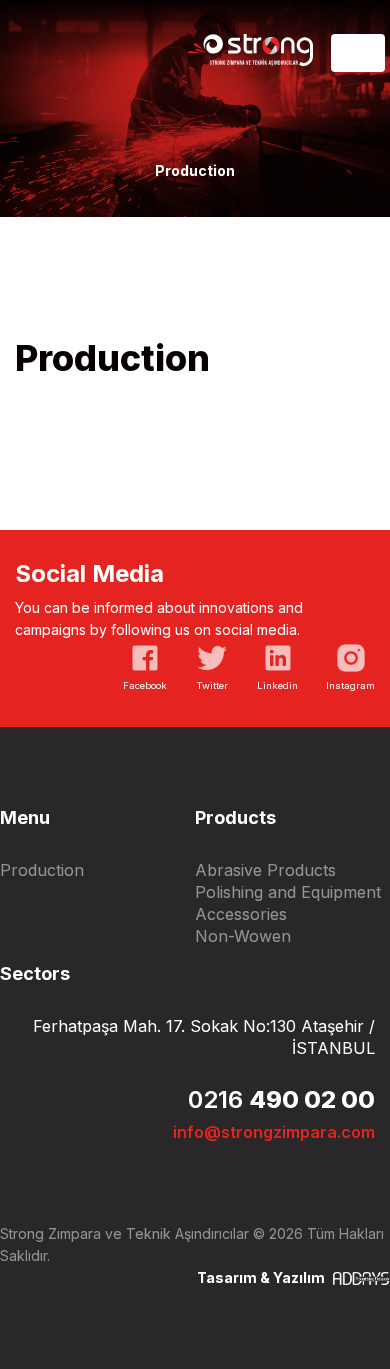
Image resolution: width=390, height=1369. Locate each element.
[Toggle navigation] (358, 53)
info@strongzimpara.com (274, 1132)
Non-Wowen (243, 936)
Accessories (241, 914)
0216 (281, 1099)
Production (42, 870)
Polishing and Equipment (288, 892)
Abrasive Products (265, 870)
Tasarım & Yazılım (262, 1277)
